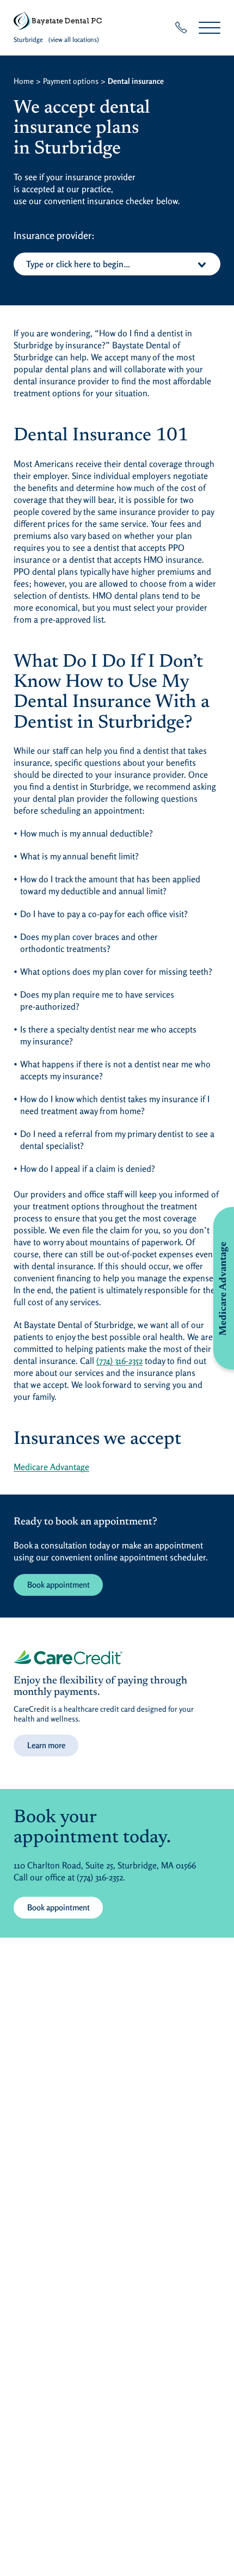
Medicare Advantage (51, 1467)
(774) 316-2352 (119, 1361)
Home (24, 81)
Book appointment (59, 1585)
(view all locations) (74, 39)
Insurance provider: (54, 235)
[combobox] (117, 264)
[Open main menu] (210, 27)
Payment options (71, 81)
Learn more (46, 1745)
